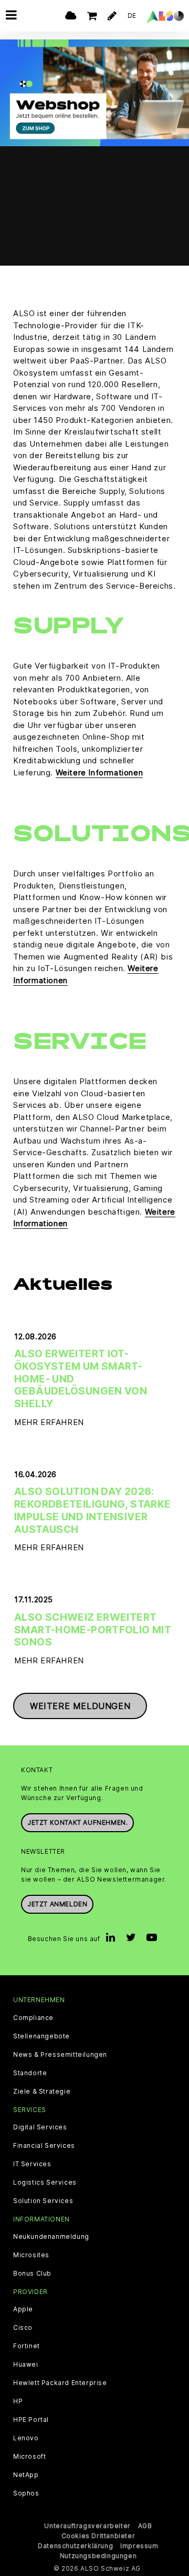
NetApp (26, 2475)
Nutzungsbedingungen (98, 2556)
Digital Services (40, 2127)
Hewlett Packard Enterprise (60, 2383)
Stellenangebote (41, 2036)
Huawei (26, 2365)
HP (18, 2401)
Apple (23, 2309)
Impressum (139, 2546)
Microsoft (29, 2457)
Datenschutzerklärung (75, 2546)
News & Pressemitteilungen (60, 2055)
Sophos (26, 2493)
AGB (145, 2526)
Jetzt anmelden (57, 1904)
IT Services (32, 2164)
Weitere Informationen (99, 772)
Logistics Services (45, 2183)
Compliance (33, 2018)
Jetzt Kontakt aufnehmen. (77, 1822)
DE (132, 16)
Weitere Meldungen (80, 1706)
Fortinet (27, 2346)
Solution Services (43, 2201)
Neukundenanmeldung (51, 2237)
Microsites (31, 2255)
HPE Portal (31, 2420)
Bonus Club (32, 2274)
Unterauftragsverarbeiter (87, 2526)
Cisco (23, 2328)
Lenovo (26, 2438)
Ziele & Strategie (42, 2092)
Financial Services (44, 2146)
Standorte (30, 2073)
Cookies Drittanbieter (98, 2536)
